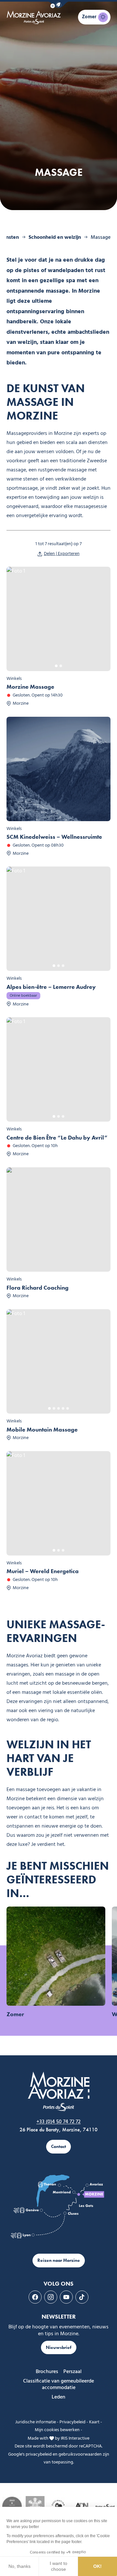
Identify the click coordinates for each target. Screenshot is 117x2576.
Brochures (47, 2372)
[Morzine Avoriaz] (35, 17)
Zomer (15, 2014)
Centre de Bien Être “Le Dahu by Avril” (57, 1138)
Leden (58, 2397)
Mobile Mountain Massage (42, 1430)
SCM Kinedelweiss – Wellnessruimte (54, 837)
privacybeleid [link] (39, 2454)
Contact (58, 2147)
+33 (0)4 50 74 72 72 (58, 2122)
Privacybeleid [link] (72, 2422)
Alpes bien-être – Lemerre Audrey (51, 987)
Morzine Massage (30, 687)
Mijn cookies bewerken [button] (57, 2430)
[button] (58, 5)
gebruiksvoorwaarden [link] (80, 2454)
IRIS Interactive (75, 2438)
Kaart (94, 2422)
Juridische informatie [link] (36, 2422)
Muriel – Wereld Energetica (43, 1571)
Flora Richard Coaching (38, 1288)
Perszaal (72, 2372)
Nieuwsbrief (59, 2347)
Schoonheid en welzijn (55, 238)
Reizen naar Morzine (59, 2260)
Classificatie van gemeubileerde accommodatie (58, 2384)
